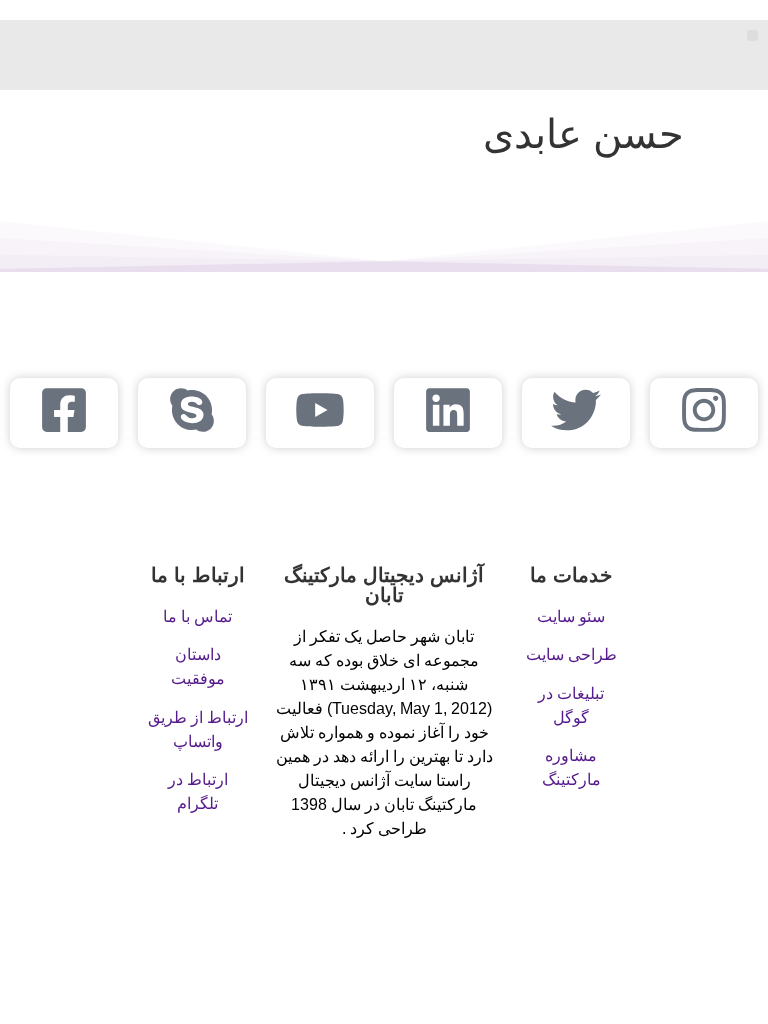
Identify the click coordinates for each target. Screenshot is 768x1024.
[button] (752, 35)
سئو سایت (571, 616)
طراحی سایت (571, 654)
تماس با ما (197, 616)
